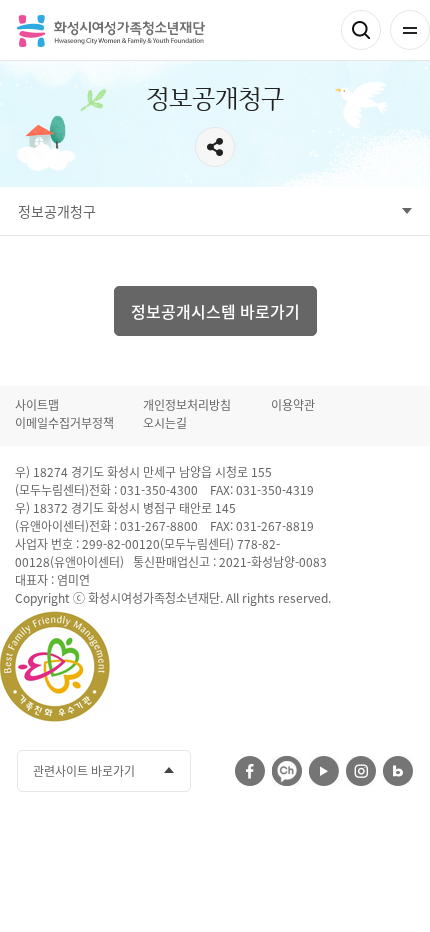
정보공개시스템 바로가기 (215, 311)
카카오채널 (287, 771)
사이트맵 (37, 405)
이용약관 (293, 405)
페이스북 (250, 771)
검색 (361, 30)
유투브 (324, 771)
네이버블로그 (398, 771)
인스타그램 (361, 771)
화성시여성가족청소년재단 (111, 30)
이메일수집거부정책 (64, 423)
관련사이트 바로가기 (84, 771)
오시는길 (165, 423)
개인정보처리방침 (187, 405)
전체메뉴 (410, 30)
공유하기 (215, 147)
